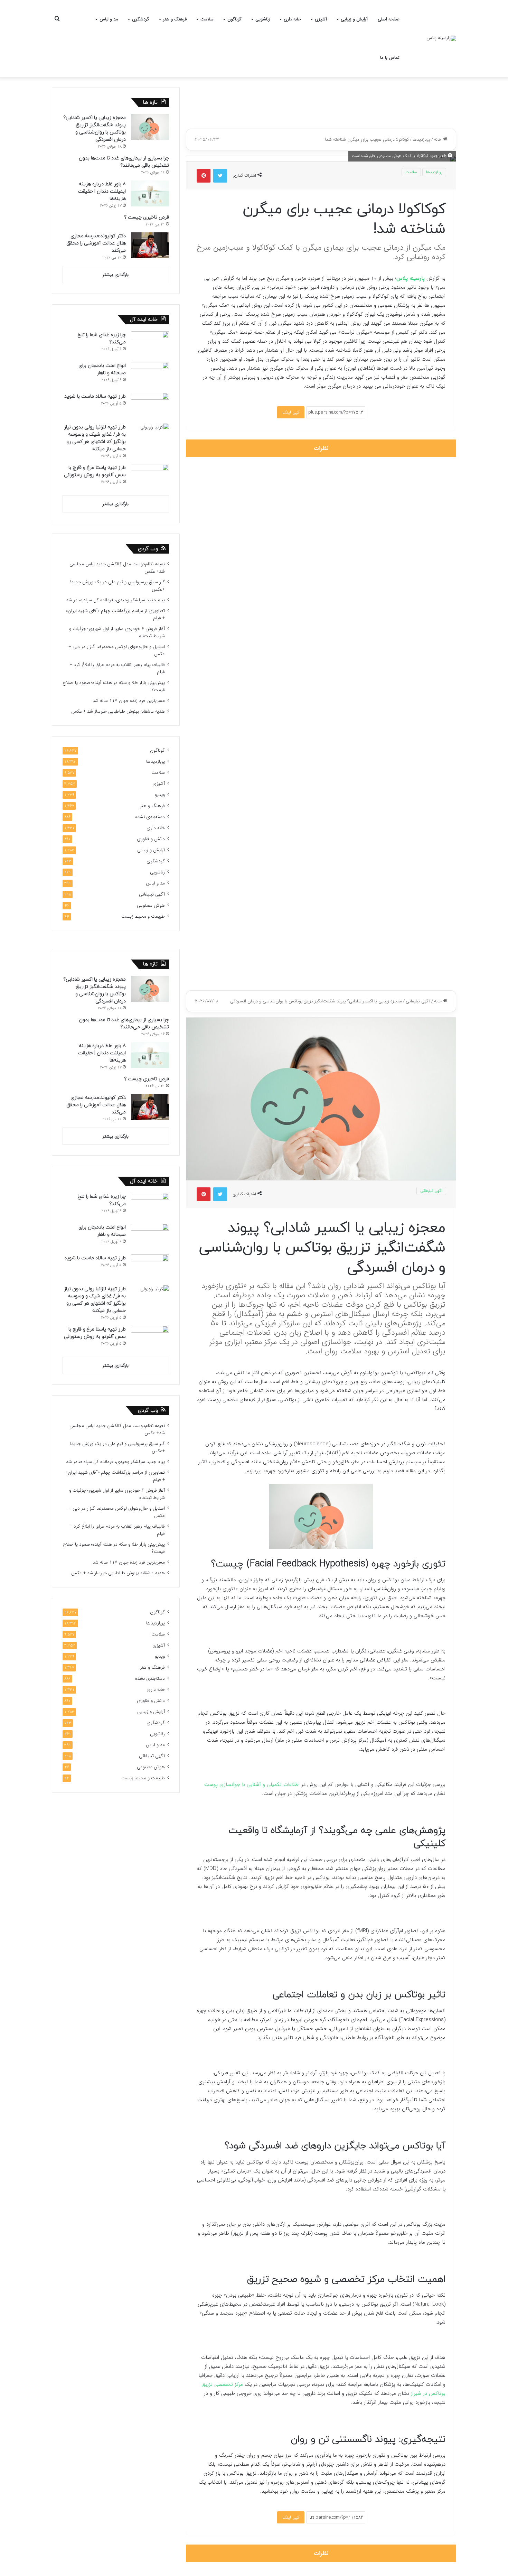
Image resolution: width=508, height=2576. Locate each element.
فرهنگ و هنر (175, 19)
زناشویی (263, 19)
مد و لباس (109, 19)
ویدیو (160, 795)
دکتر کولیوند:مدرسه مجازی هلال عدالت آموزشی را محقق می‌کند (96, 243)
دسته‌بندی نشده (150, 817)
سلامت (207, 19)
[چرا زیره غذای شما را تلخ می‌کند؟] (150, 344)
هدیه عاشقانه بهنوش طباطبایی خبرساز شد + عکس (118, 711)
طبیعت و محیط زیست (143, 916)
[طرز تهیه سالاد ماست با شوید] (150, 406)
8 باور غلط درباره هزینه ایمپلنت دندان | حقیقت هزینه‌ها (102, 191)
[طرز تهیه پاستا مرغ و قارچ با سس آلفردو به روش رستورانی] (150, 477)
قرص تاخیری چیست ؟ (147, 217)
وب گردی (148, 549)
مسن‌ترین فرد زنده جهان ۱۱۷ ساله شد (129, 701)
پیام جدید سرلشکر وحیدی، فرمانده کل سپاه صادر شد (115, 600)
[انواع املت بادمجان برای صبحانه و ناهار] (150, 375)
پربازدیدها (421, 140)
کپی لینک (291, 412)
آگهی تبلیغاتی (152, 894)
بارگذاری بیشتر (116, 275)
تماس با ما (390, 58)
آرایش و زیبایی (354, 19)
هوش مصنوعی (151, 905)
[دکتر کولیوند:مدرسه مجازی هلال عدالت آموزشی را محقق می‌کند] (150, 245)
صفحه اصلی (389, 19)
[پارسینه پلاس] (441, 38)
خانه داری (292, 19)
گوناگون (234, 19)
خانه (439, 140)
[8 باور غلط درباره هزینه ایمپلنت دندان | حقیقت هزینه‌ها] (150, 193)
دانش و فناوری (151, 839)
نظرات (321, 448)
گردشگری (141, 19)
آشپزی (321, 19)
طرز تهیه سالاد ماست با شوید (95, 396)
